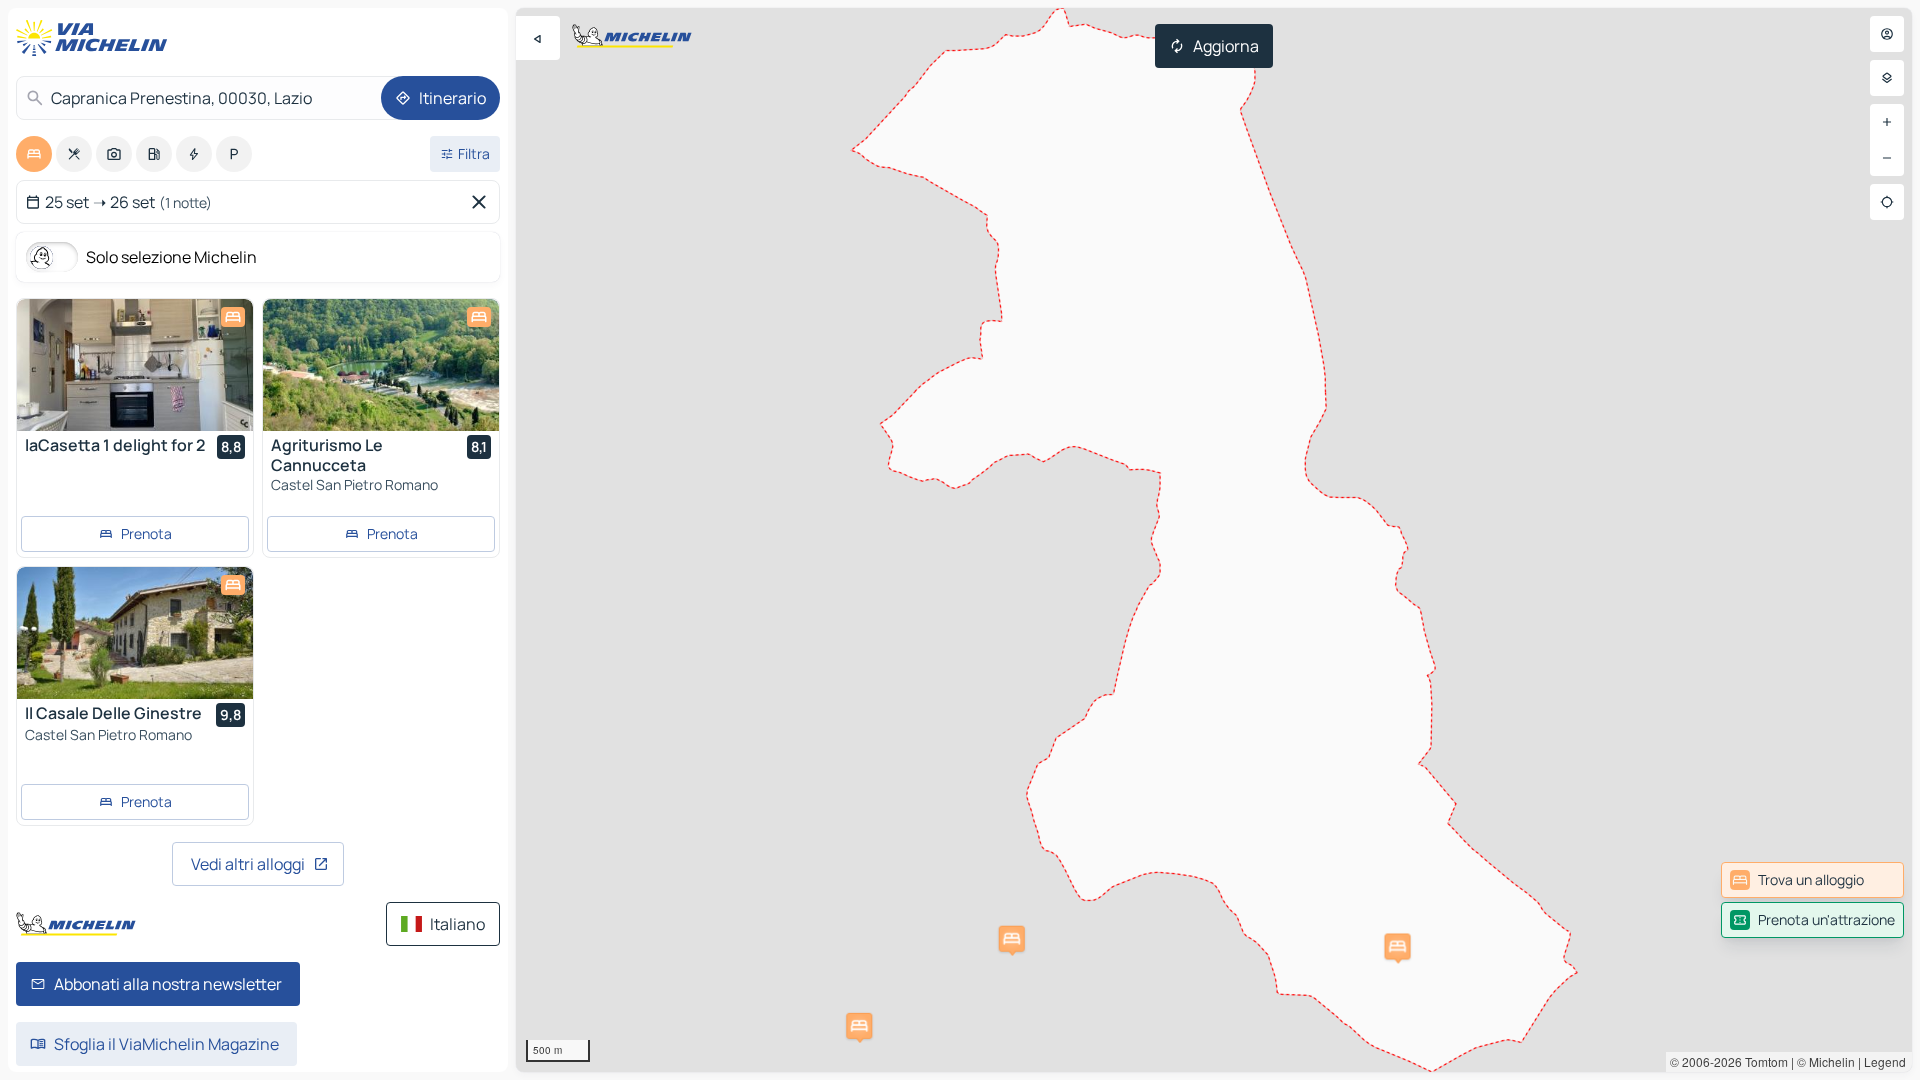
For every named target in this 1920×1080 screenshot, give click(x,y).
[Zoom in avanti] (1887, 122)
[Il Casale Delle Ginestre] (135, 633)
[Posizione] (1887, 202)
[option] (34, 154)
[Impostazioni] (1887, 78)
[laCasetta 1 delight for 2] (135, 365)
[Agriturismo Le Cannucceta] (381, 365)
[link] (1812, 880)
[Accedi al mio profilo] (1887, 34)
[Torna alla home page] (96, 38)
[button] (1398, 946)
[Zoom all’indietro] (1887, 158)
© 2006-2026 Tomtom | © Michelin (1762, 1061)
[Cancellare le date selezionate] (483, 202)
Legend (1885, 1061)
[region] (1214, 540)
